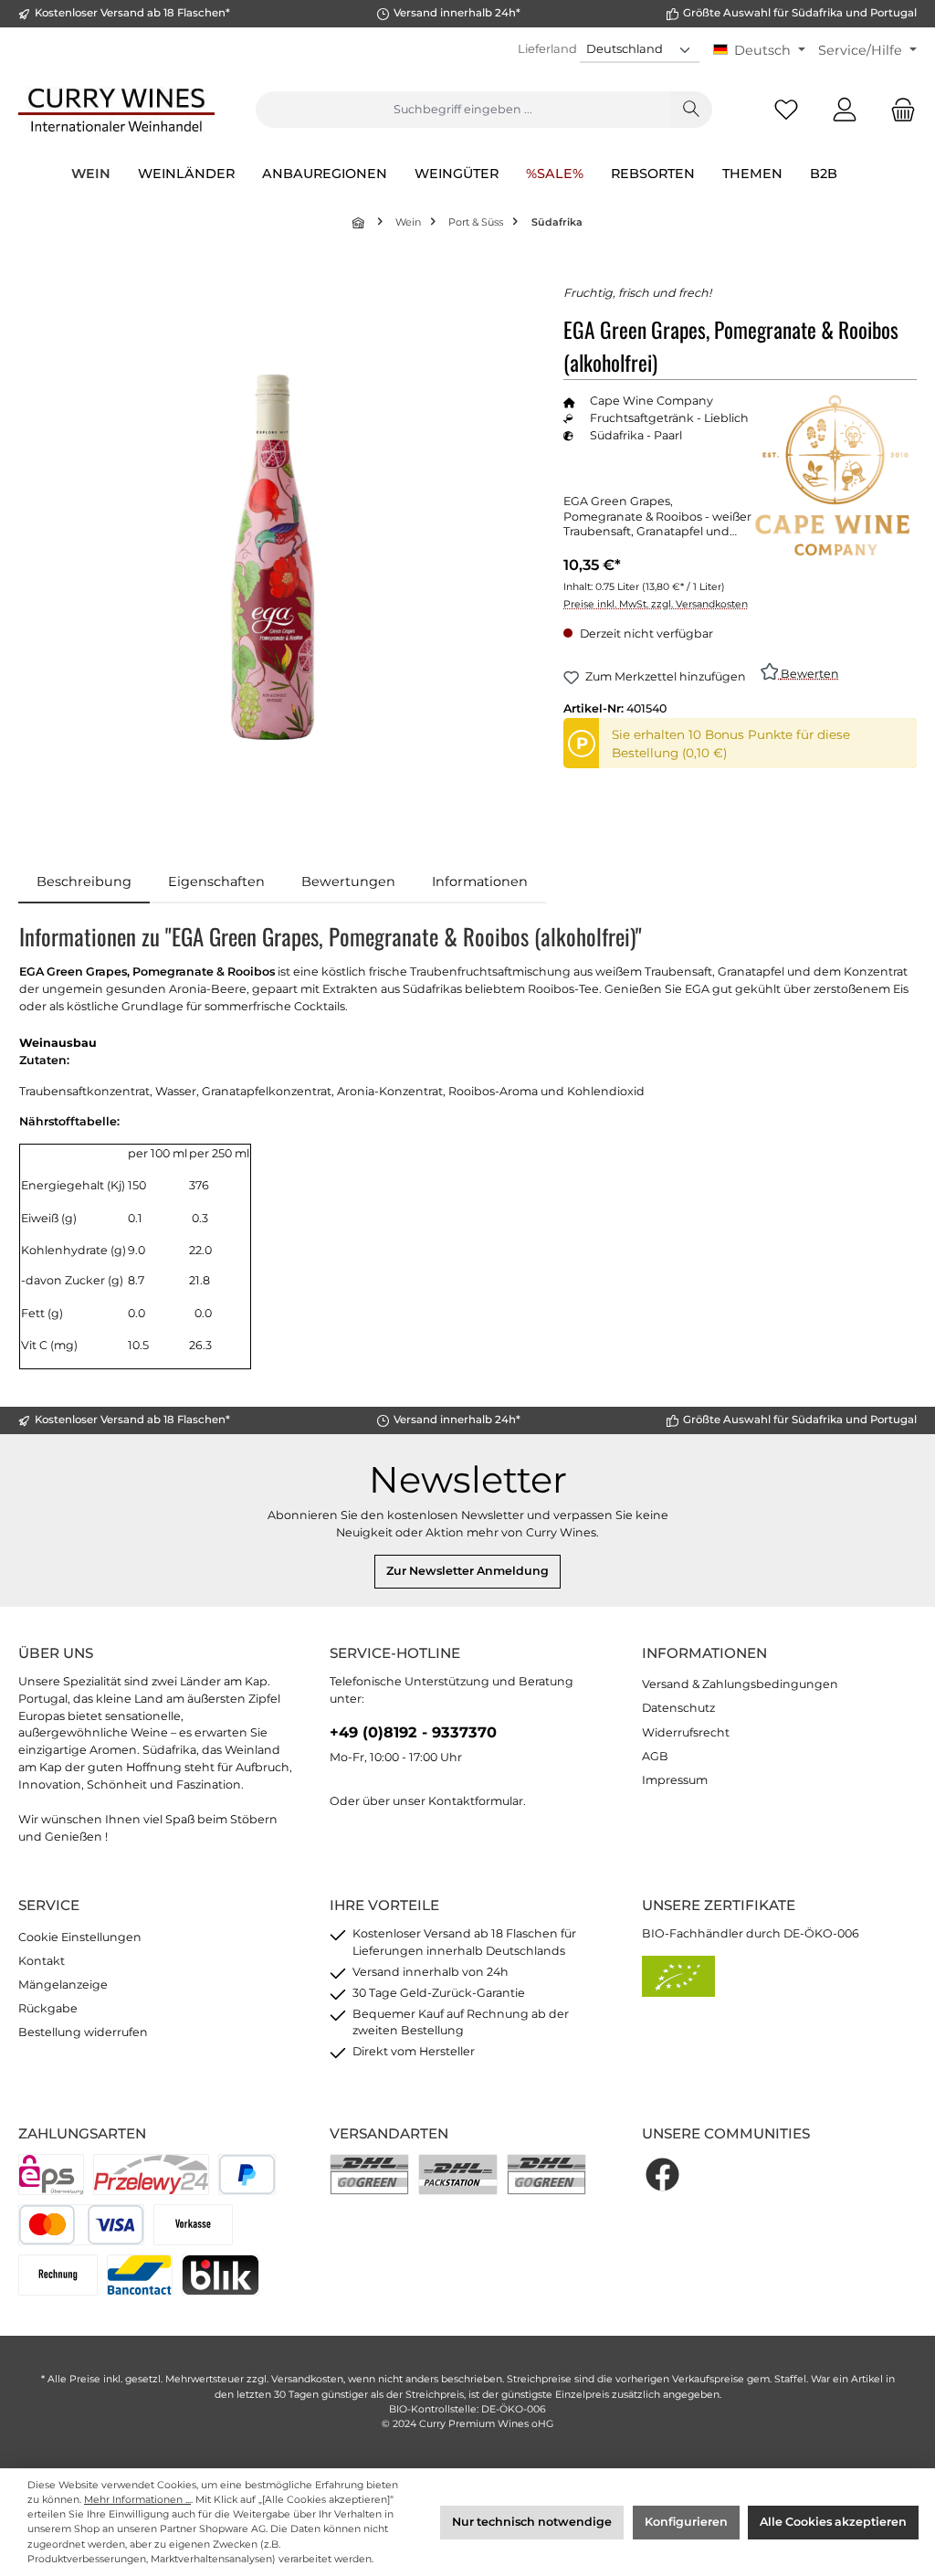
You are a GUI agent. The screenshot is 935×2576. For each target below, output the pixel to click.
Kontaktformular (476, 1801)
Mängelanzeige (63, 1985)
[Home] (360, 222)
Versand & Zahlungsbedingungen (740, 1684)
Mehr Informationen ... (137, 2500)
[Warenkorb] (898, 110)
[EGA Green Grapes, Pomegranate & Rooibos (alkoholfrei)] (273, 557)
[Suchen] (691, 110)
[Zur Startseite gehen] (116, 110)
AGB (655, 1756)
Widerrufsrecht (686, 1732)
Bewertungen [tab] (348, 882)
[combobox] (463, 110)
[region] (273, 557)
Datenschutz (678, 1708)
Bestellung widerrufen (83, 2032)
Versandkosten (307, 2379)
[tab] (84, 882)
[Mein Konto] (845, 110)
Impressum (675, 1780)
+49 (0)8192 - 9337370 (413, 1732)
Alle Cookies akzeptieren (833, 2522)
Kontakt (42, 1961)
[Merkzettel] (786, 110)
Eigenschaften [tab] (216, 882)
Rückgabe (48, 2008)
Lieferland (547, 48)
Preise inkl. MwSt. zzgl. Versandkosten (656, 604)
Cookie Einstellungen (80, 1937)
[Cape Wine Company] (835, 475)
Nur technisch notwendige (532, 2522)
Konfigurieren (686, 2522)
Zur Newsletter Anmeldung (467, 1571)
